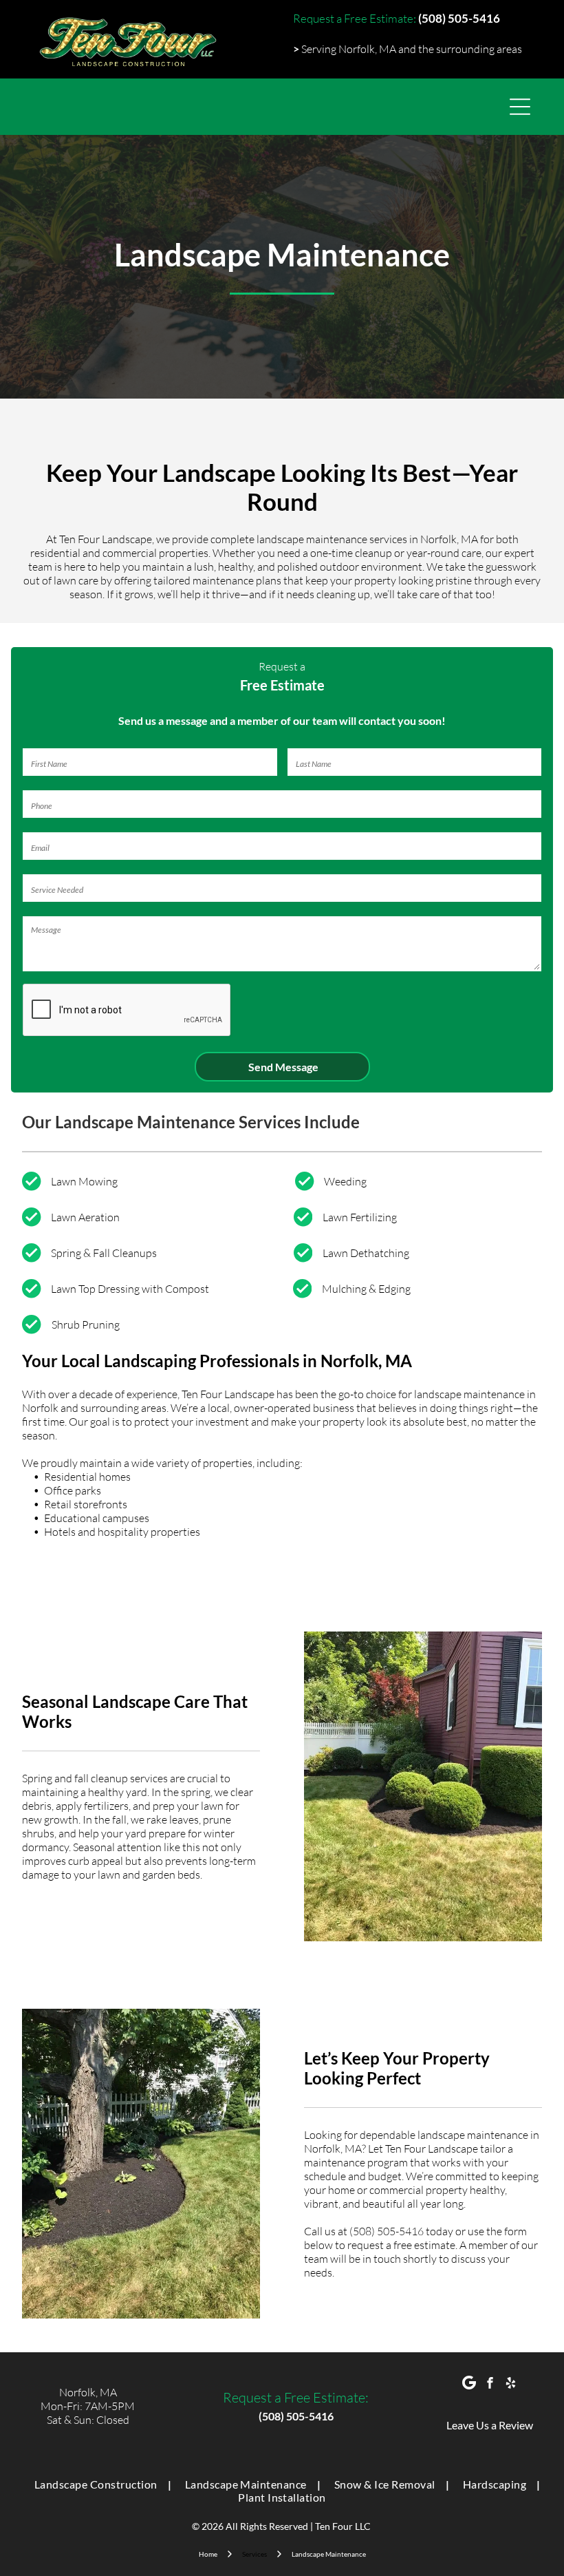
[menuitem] (98, 2484)
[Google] (469, 2385)
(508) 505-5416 (387, 2231)
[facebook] (490, 2385)
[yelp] (511, 2385)
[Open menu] (520, 107)
